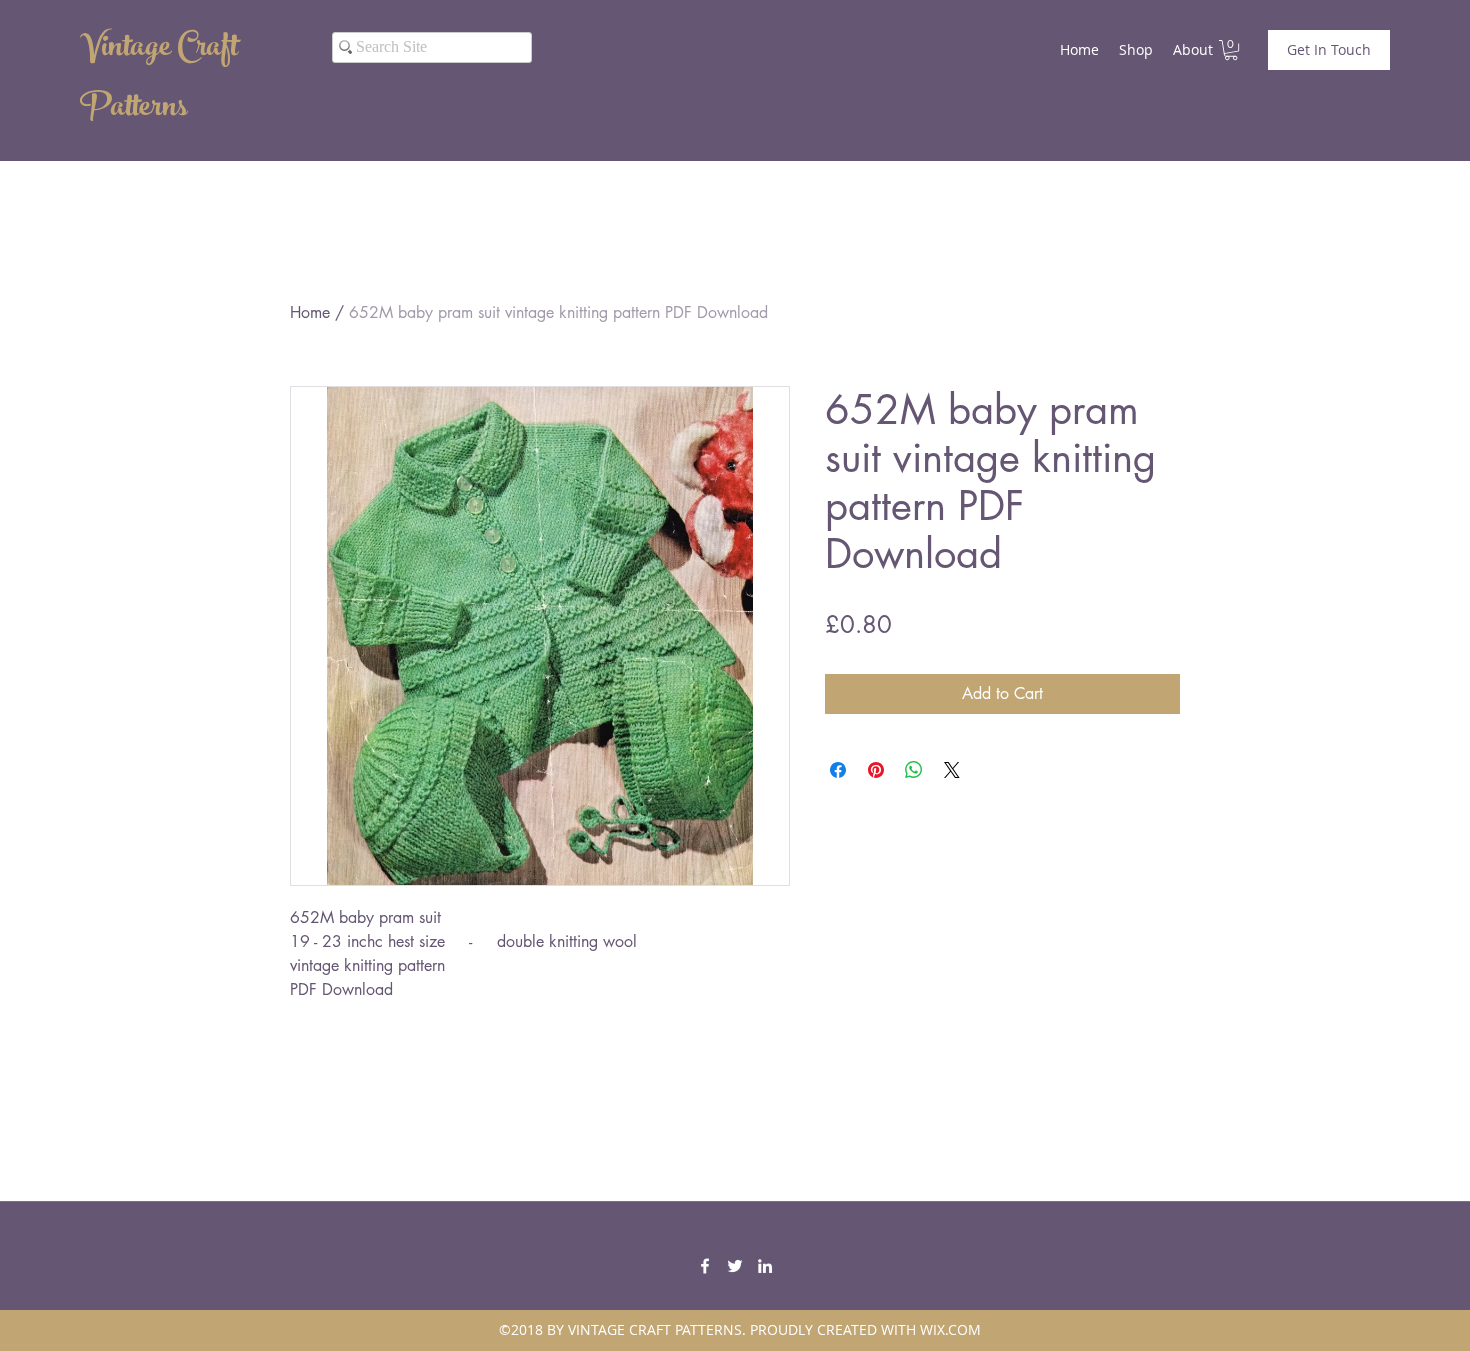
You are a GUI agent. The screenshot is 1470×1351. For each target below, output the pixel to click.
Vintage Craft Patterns (159, 80)
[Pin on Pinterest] (876, 770)
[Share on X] (952, 770)
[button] (1231, 50)
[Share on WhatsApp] (914, 770)
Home (310, 312)
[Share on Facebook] (838, 770)
